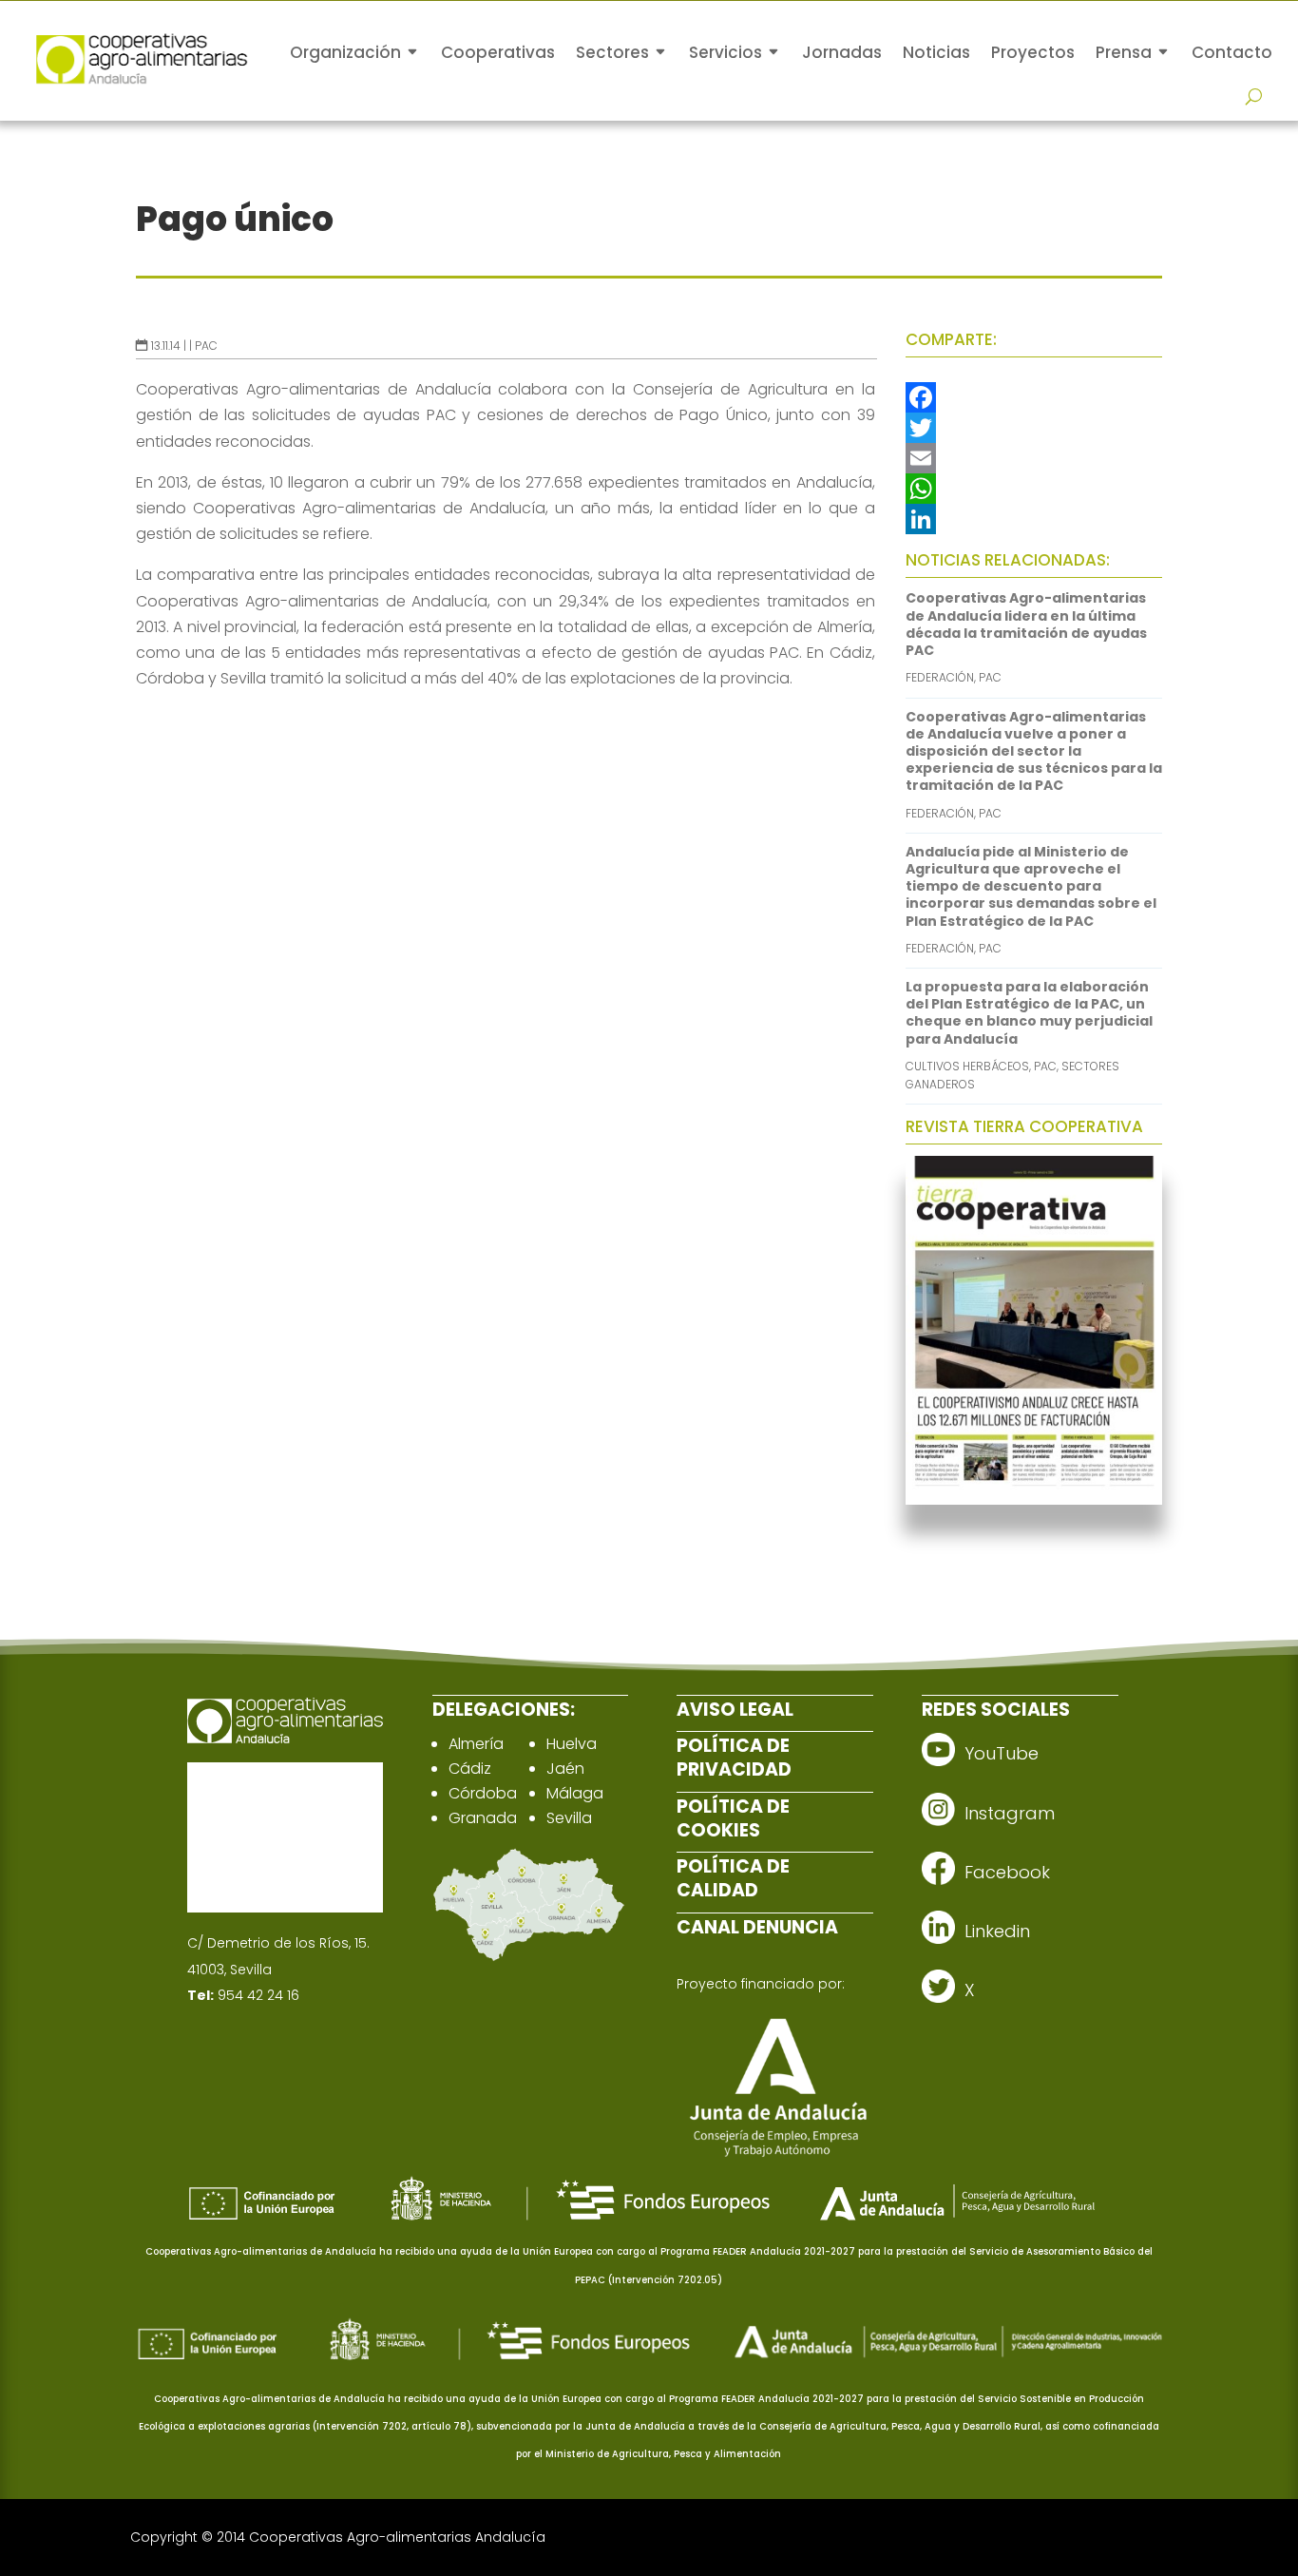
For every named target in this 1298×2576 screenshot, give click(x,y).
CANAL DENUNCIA (757, 1927)
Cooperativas (498, 52)
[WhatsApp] (1034, 489)
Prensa (1124, 52)
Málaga (575, 1793)
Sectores (612, 52)
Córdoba (483, 1793)
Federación (940, 677)
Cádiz (470, 1769)
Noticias (936, 52)
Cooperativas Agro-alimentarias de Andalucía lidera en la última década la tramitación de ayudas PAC (1026, 624)
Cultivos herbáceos (967, 1066)
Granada (483, 1818)
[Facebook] (1034, 397)
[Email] (1034, 458)
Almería (476, 1744)
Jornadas (842, 52)
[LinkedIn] (1034, 519)
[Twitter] (1034, 428)
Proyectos (1033, 52)
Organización (345, 52)
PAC (206, 346)
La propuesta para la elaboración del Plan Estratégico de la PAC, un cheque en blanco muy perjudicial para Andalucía (1029, 1013)
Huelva (572, 1744)
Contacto (1232, 52)
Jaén (565, 1769)
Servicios (725, 52)
